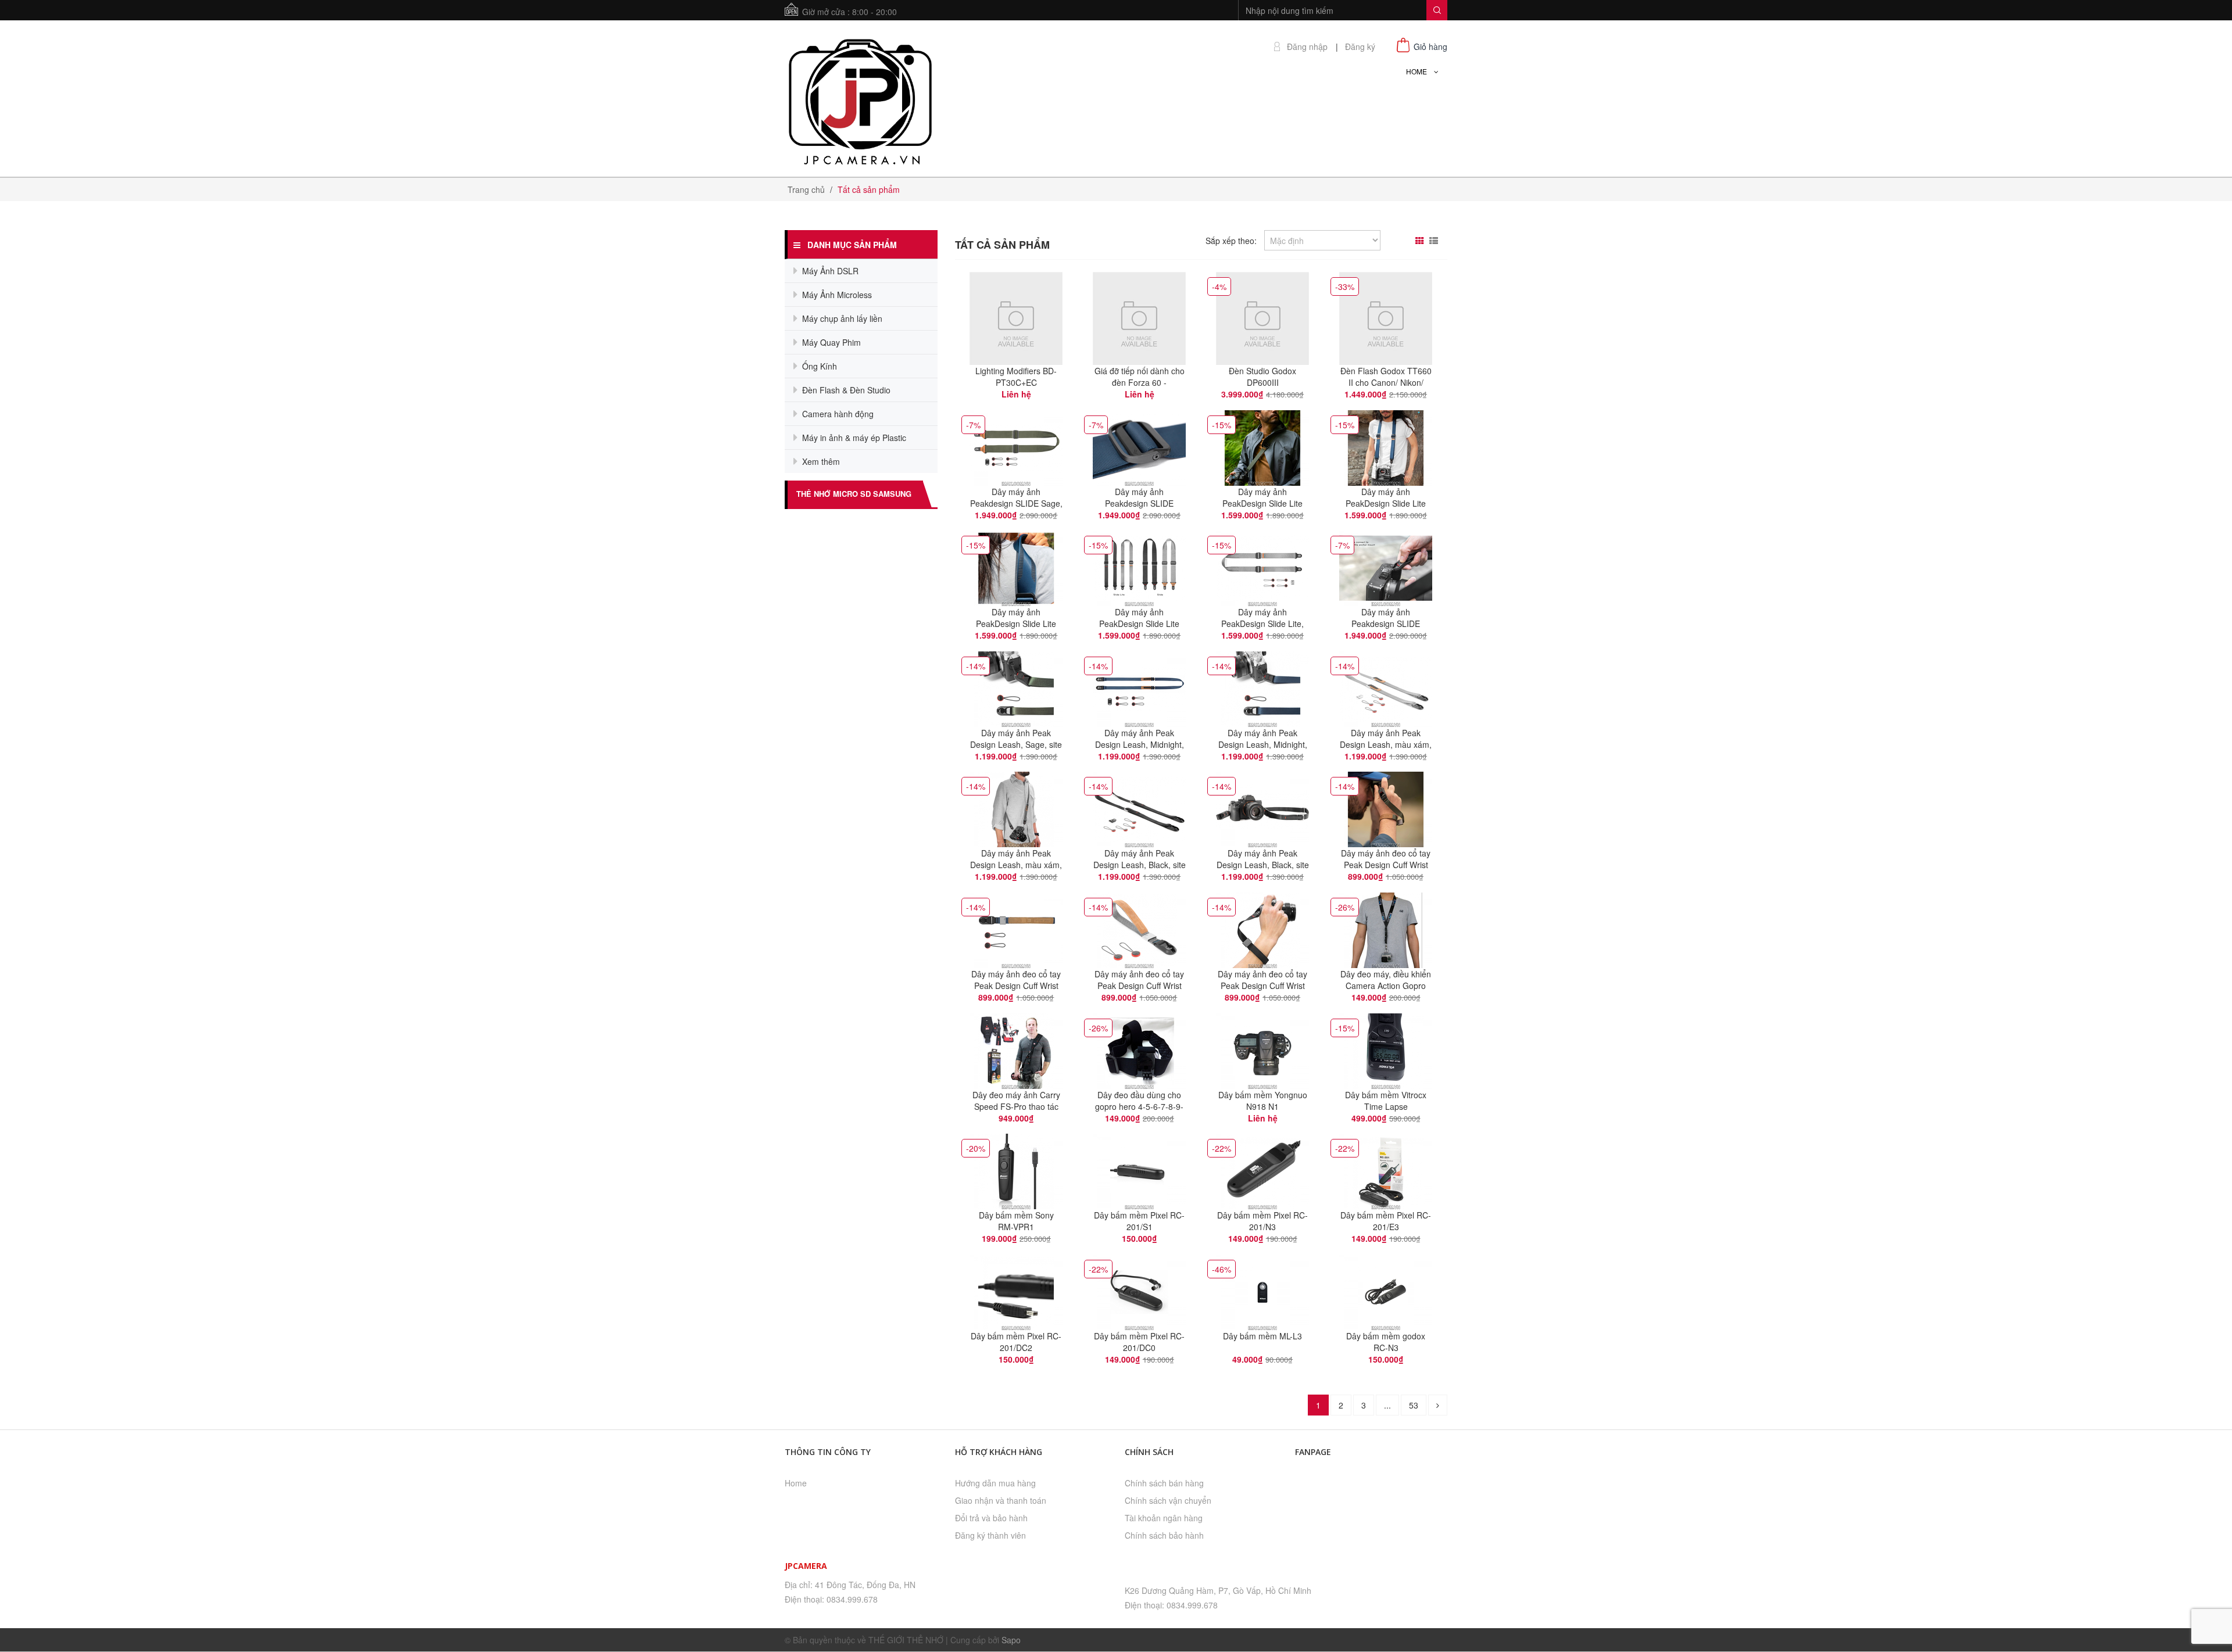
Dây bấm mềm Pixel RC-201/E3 (1386, 1221)
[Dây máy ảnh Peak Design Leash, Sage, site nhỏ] (1016, 687)
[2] (1438, 1405)
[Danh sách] (1435, 241)
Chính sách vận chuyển (1168, 1500)
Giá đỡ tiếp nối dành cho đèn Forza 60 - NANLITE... (1140, 382)
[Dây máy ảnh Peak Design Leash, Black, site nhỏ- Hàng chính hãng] (1262, 808)
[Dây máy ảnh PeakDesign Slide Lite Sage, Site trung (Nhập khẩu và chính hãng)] (1262, 446)
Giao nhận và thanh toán (1001, 1500)
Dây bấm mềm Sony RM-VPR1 (1016, 1221)
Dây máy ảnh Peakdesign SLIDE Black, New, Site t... (1386, 623)
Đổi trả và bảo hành (991, 1518)
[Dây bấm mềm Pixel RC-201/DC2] (1016, 1291)
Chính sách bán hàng (1164, 1483)
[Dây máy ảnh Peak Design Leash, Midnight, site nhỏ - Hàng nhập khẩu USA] (1139, 687)
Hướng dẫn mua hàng (995, 1483)
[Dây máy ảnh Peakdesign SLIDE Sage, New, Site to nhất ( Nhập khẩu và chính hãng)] (1016, 446)
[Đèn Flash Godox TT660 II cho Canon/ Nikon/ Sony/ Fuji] (1386, 317)
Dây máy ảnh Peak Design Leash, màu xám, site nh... (1386, 744)
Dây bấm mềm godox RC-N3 (1386, 1342)
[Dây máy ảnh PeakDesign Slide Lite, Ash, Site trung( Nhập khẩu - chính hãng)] (1262, 567)
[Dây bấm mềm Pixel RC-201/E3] (1386, 1170)
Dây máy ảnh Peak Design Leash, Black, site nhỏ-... (1263, 865)
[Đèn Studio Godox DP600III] (1262, 317)
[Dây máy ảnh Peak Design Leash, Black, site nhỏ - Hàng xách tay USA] (1139, 808)
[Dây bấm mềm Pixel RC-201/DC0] (1139, 1291)
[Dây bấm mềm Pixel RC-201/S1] (1139, 1170)
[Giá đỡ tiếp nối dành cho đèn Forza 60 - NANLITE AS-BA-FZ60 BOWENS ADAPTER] (1139, 317)
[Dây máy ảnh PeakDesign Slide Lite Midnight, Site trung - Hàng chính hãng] (1016, 567)
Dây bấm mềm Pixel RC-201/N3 (1262, 1221)
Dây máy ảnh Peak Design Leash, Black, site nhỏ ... (1140, 865)
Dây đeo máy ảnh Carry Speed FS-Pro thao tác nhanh (1016, 1106)
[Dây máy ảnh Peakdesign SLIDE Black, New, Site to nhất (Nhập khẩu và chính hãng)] (1386, 567)
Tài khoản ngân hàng (1164, 1518)
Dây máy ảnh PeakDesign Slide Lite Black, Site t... (1139, 623)
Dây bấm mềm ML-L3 (1262, 1336)
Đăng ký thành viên (990, 1535)
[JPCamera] (861, 100)
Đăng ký (1360, 47)
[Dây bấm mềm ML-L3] (1262, 1291)
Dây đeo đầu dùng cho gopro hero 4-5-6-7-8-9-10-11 (1139, 1106)
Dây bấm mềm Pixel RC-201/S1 (1139, 1221)
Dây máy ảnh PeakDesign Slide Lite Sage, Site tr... (1262, 503)
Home (796, 1483)
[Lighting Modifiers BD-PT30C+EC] (1016, 317)
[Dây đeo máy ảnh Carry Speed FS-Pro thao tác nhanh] (1016, 1049)
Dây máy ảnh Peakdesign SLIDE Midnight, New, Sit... (1140, 503)
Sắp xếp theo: (1231, 241)
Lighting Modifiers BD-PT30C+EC (1016, 377)
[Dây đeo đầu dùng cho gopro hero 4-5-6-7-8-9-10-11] (1139, 1049)
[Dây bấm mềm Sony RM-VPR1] (1016, 1170)
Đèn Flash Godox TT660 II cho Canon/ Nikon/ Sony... (1386, 382)
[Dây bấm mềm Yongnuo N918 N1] (1262, 1049)
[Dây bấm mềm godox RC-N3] (1386, 1291)
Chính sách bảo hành (1164, 1535)
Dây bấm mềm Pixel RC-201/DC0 (1139, 1342)
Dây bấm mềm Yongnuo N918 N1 (1263, 1101)
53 (1414, 1405)
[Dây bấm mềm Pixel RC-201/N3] (1262, 1170)
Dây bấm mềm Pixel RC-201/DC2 (1016, 1342)
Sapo (1011, 1640)
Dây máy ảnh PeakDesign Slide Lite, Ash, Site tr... (1262, 623)
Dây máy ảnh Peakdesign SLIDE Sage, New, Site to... (1016, 503)
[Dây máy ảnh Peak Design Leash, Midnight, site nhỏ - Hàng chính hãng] (1262, 687)
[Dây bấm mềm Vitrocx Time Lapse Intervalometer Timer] (1386, 1049)
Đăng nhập (1307, 47)
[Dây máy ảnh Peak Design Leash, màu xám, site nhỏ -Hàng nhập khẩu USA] (1386, 687)
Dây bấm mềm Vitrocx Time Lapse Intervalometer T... (1386, 1106)
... (1387, 1405)
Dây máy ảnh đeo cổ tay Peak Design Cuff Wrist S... (1386, 865)
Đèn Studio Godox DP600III (1262, 377)
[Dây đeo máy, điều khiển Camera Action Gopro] (1386, 929)
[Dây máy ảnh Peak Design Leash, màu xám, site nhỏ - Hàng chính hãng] (1016, 808)
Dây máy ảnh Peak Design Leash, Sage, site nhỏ (1016, 744)
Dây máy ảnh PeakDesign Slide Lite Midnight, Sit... (1386, 503)
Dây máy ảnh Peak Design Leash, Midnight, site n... (1140, 744)
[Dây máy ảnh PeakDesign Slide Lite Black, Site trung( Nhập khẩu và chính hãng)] (1139, 567)
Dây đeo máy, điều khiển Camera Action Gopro (1386, 980)
